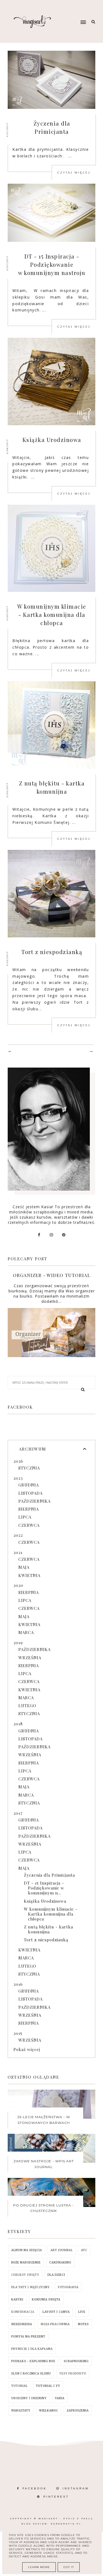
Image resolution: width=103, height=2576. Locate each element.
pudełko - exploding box (33, 2361)
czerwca (29, 1525)
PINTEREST (56, 2497)
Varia (60, 2398)
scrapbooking (76, 2361)
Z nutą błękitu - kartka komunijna (48, 1929)
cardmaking (60, 2262)
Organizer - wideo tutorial (52, 1275)
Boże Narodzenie (26, 2262)
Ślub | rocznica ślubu (31, 2374)
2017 (18, 1813)
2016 (18, 1984)
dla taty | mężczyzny (30, 2287)
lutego (27, 1706)
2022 (18, 1535)
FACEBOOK (35, 2488)
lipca (25, 1517)
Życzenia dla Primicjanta (49, 1875)
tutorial (20, 2386)
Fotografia (68, 2287)
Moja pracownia (55, 2324)
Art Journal (62, 2250)
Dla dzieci (56, 2275)
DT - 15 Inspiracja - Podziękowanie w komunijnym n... (44, 1888)
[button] (74, 12)
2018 (18, 1724)
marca (26, 1632)
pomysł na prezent (28, 2337)
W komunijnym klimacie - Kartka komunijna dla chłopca (52, 615)
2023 (18, 1478)
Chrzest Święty (25, 2275)
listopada (30, 1493)
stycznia (29, 1468)
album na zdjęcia (27, 2250)
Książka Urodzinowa (52, 440)
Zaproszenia (78, 2411)
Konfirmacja (23, 2312)
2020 (18, 1585)
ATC (84, 2250)
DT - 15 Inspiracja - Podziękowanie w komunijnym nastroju (52, 264)
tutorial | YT (48, 2386)
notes (83, 2324)
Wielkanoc (49, 2411)
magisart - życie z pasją (66, 2519)
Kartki (17, 2300)
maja (24, 1567)
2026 (18, 1461)
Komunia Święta (46, 2300)
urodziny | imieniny (29, 2398)
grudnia (29, 1485)
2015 (18, 2033)
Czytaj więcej (74, 173)
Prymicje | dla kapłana (32, 2349)
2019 (18, 1642)
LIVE (82, 2312)
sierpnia (29, 1509)
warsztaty (21, 2411)
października (34, 1501)
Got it (69, 2567)
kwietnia (29, 1575)
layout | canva (56, 2312)
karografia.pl (66, 2524)
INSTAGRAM (76, 2488)
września (30, 1658)
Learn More (39, 2567)
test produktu (73, 2374)
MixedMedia (22, 2324)
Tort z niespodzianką (52, 952)
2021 (18, 1552)
